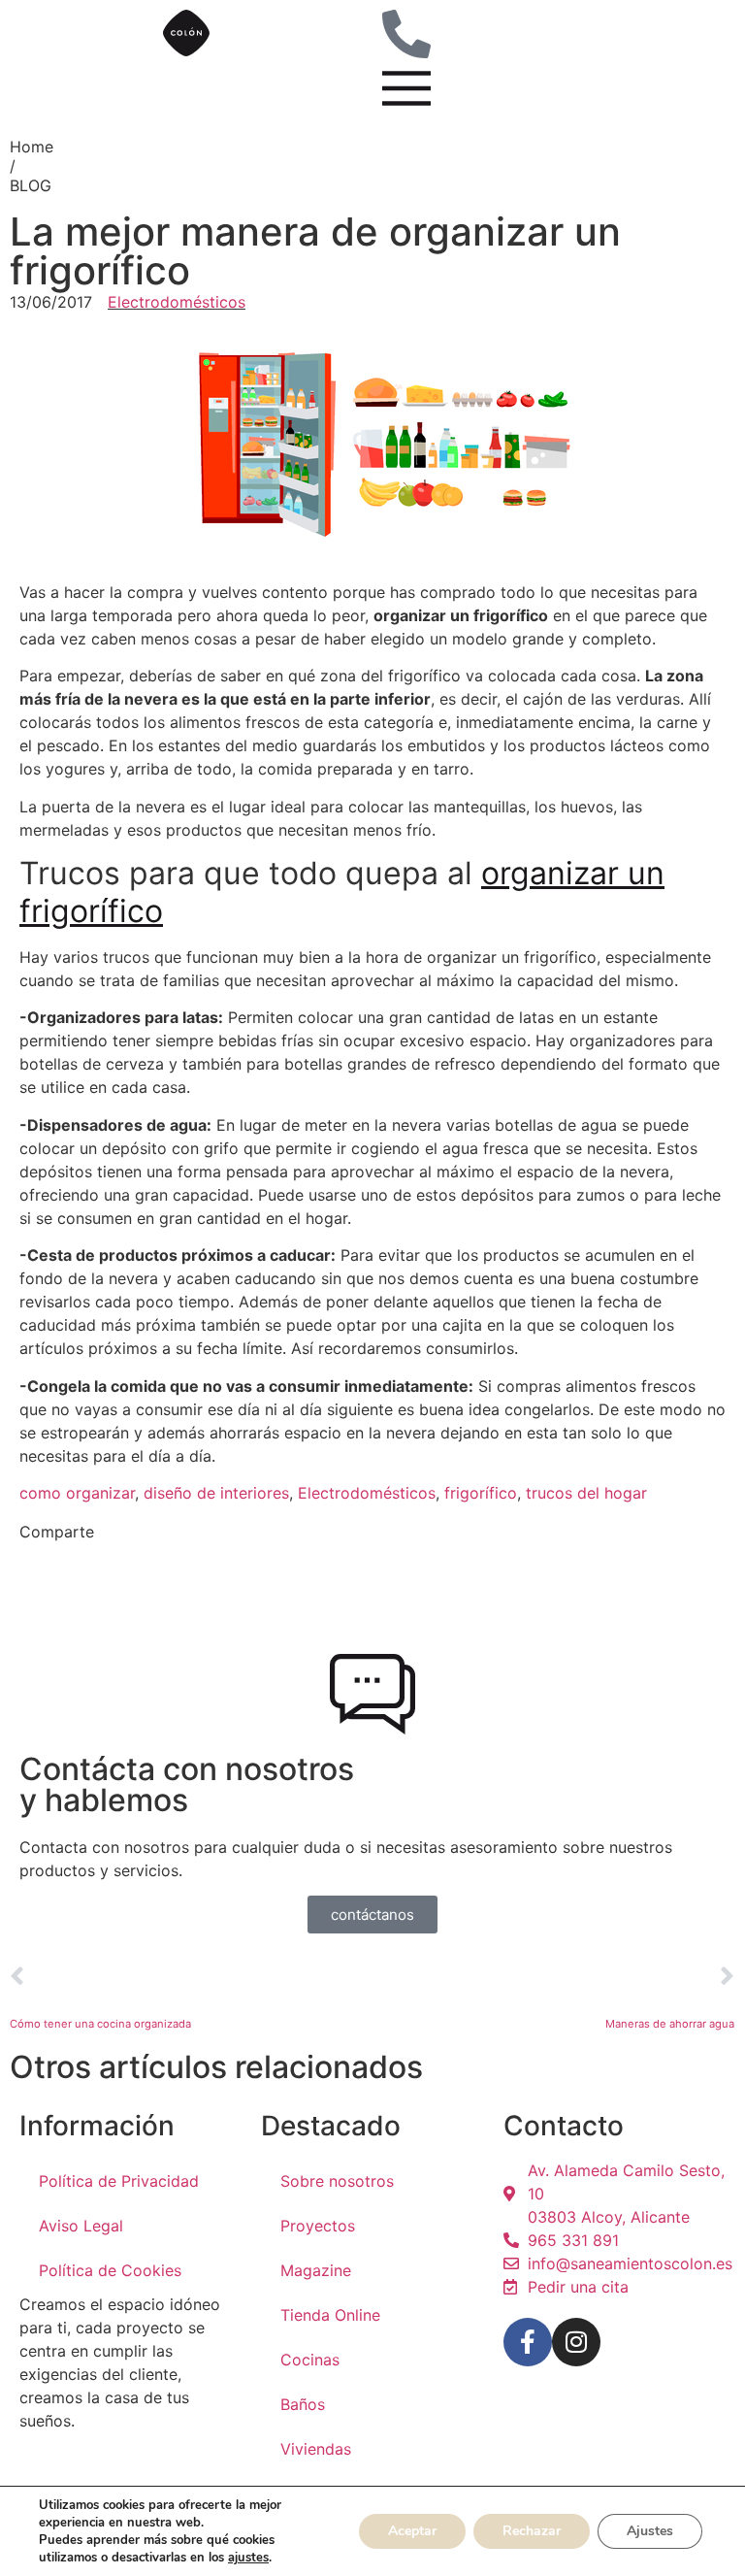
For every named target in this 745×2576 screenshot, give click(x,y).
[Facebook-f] (528, 2342)
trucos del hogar (586, 1493)
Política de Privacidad (119, 2181)
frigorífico (481, 1493)
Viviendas (316, 2449)
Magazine (316, 2270)
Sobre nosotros (337, 2181)
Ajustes (650, 2531)
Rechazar (532, 2531)
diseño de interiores (216, 1493)
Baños (303, 2404)
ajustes (248, 2558)
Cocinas (310, 2360)
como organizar (77, 1493)
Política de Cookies (110, 2270)
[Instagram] (576, 2342)
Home (32, 147)
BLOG (31, 185)
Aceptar (412, 2531)
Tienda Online (330, 2315)
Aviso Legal (81, 2226)
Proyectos (318, 2226)
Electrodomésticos (177, 302)
